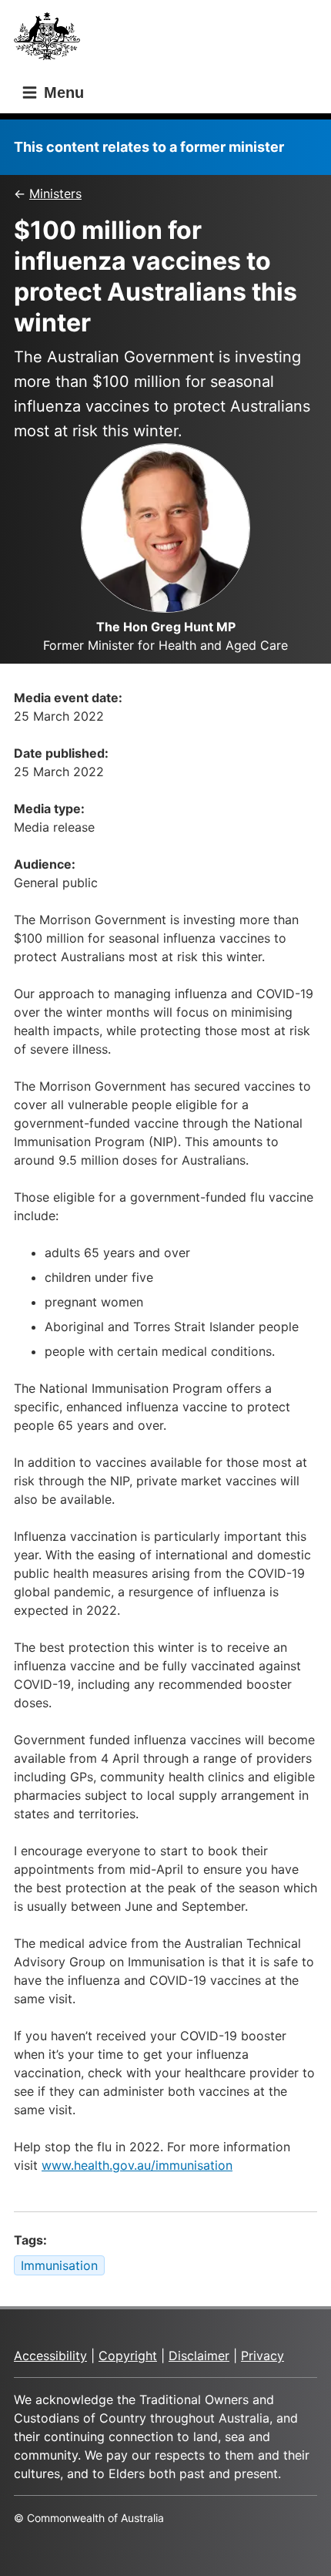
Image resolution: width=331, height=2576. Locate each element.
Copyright (128, 2356)
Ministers (55, 193)
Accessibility (50, 2356)
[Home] (52, 40)
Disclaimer (199, 2356)
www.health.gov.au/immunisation (137, 2165)
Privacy (262, 2356)
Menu (62, 92)
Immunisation (59, 2265)
